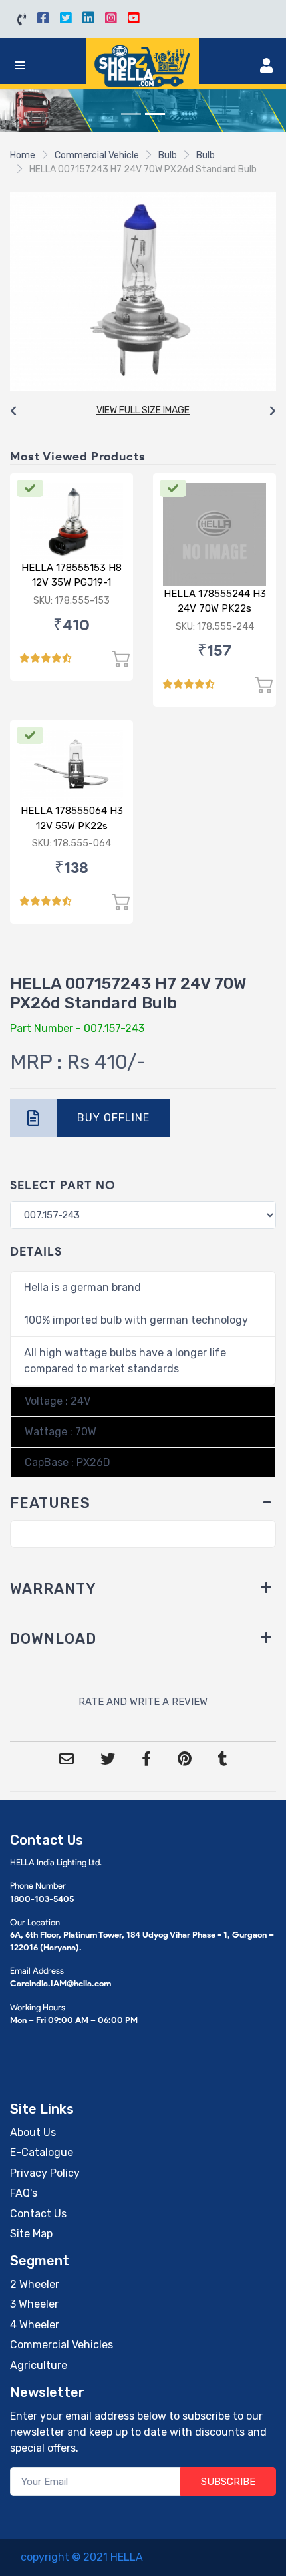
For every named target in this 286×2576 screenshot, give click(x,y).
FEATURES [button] (50, 1503)
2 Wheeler (35, 2284)
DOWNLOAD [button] (53, 1639)
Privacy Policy (45, 2173)
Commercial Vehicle (97, 155)
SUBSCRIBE (228, 2482)
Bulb (168, 155)
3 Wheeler (34, 2304)
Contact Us (38, 2214)
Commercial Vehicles (62, 2345)
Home (23, 155)
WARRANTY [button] (53, 1589)
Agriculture (39, 2365)
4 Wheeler (35, 2325)
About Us (33, 2132)
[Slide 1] (131, 114)
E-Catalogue (42, 2152)
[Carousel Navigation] (143, 411)
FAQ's (24, 2193)
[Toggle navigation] (20, 66)
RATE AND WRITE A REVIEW (143, 1702)
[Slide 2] (155, 114)
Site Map (31, 2234)
